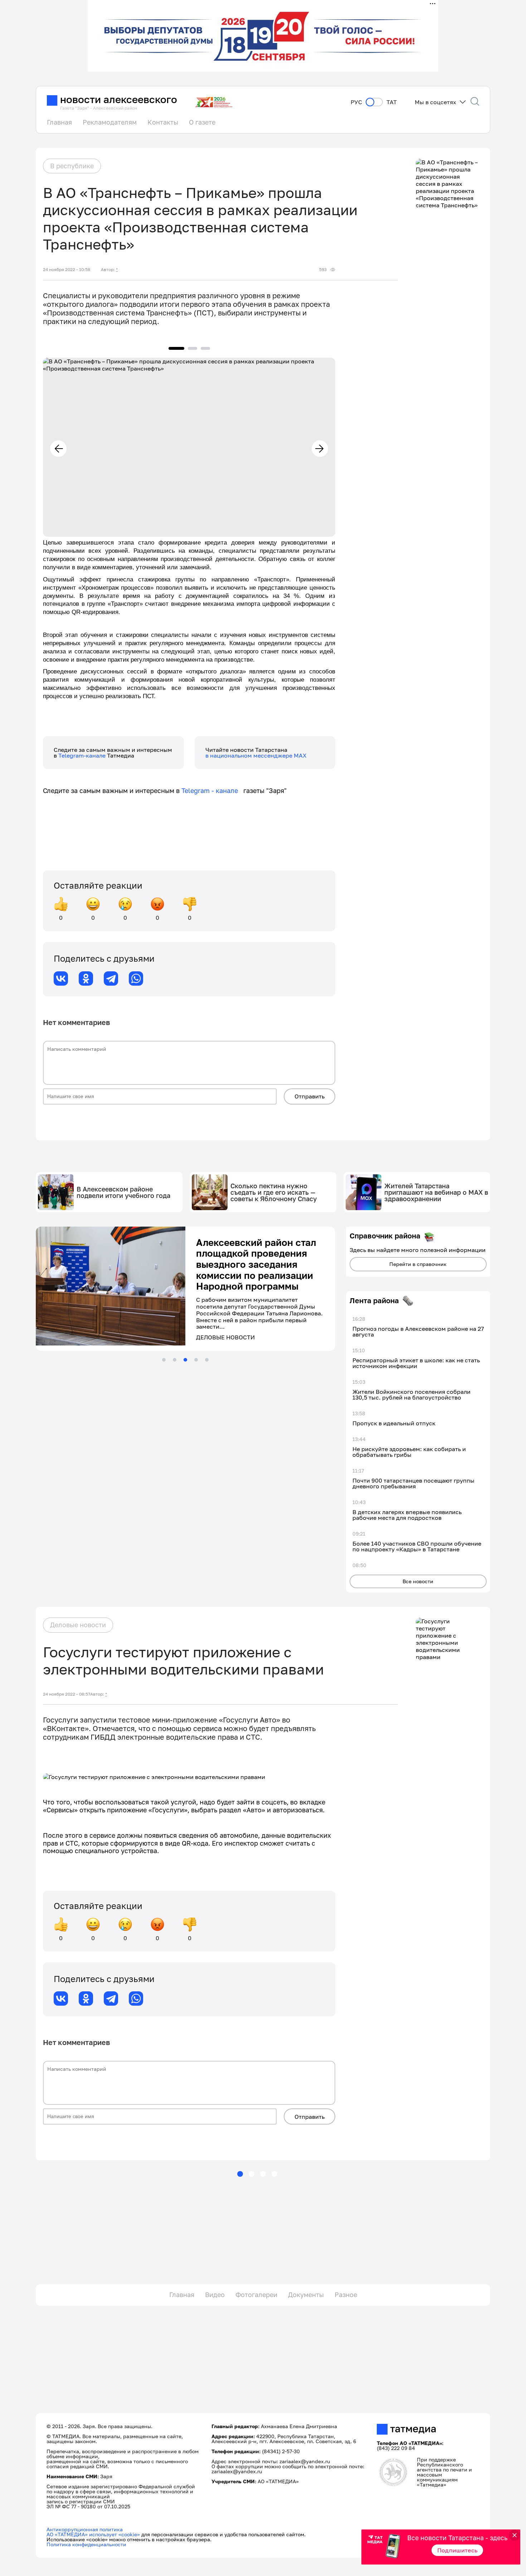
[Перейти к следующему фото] (320, 449)
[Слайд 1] (164, 1360)
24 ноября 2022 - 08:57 (67, 1694)
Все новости (418, 1581)
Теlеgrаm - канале (212, 791)
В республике (72, 166)
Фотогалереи (256, 2295)
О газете (202, 122)
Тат (392, 102)
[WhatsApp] (136, 978)
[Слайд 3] (185, 1360)
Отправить (310, 1096)
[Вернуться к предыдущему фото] (58, 449)
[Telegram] (111, 978)
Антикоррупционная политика (85, 2529)
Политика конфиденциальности (86, 2544)
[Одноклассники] (86, 978)
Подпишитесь (457, 2550)
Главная (59, 122)
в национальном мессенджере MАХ (256, 755)
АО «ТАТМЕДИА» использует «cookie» (93, 2534)
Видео (215, 2295)
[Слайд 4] (196, 1360)
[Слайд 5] (207, 1360)
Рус (356, 102)
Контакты (163, 122)
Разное (346, 2295)
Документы (306, 2295)
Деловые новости (78, 1625)
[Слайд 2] (175, 1360)
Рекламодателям (110, 122)
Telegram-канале (83, 755)
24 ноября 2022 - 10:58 (67, 270)
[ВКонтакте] (61, 978)
